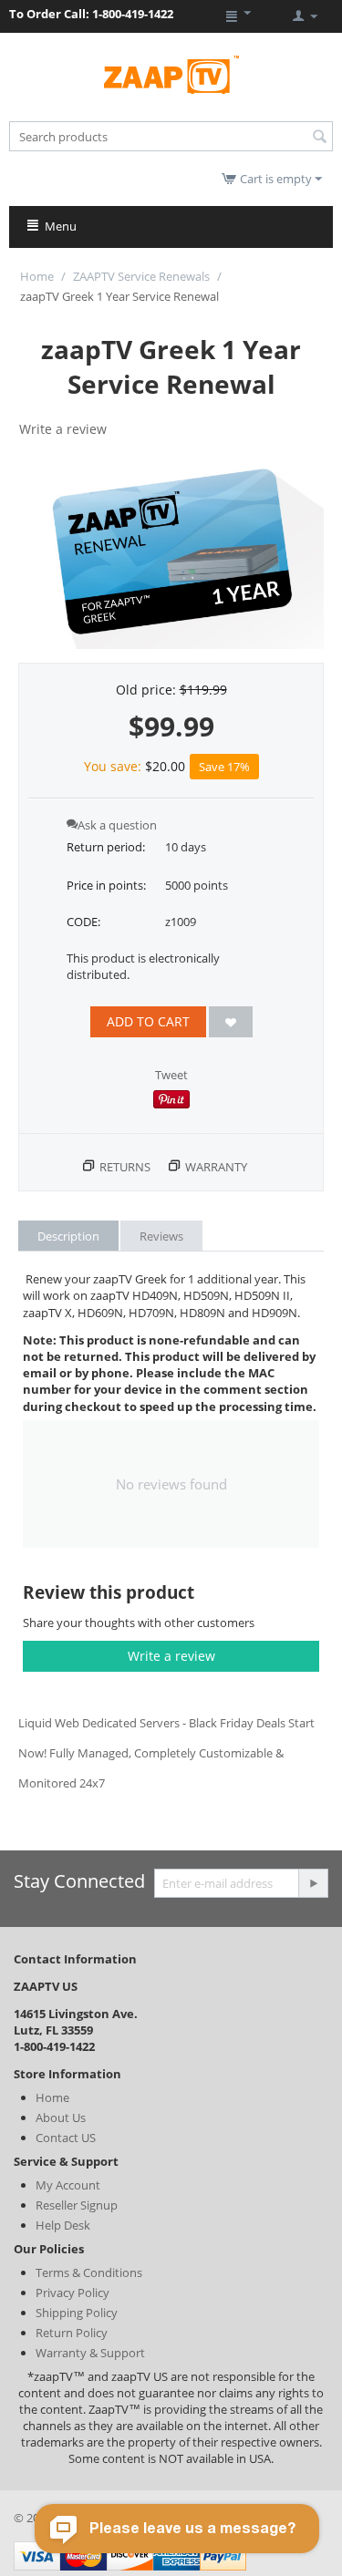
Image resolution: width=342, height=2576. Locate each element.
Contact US (66, 2138)
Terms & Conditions (89, 2272)
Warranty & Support (90, 2353)
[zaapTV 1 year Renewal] (171, 553)
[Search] (319, 138)
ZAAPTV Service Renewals (141, 276)
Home (37, 276)
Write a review (63, 429)
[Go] (313, 1883)
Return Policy (72, 2333)
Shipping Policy (77, 2313)
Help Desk (63, 2225)
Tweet (171, 1075)
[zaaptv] (171, 74)
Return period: (106, 847)
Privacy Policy (73, 2293)
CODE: (83, 922)
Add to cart (148, 1021)
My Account (68, 2185)
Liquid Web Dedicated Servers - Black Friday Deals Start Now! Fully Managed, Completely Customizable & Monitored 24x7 (166, 1753)
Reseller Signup (77, 2205)
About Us (61, 2117)
